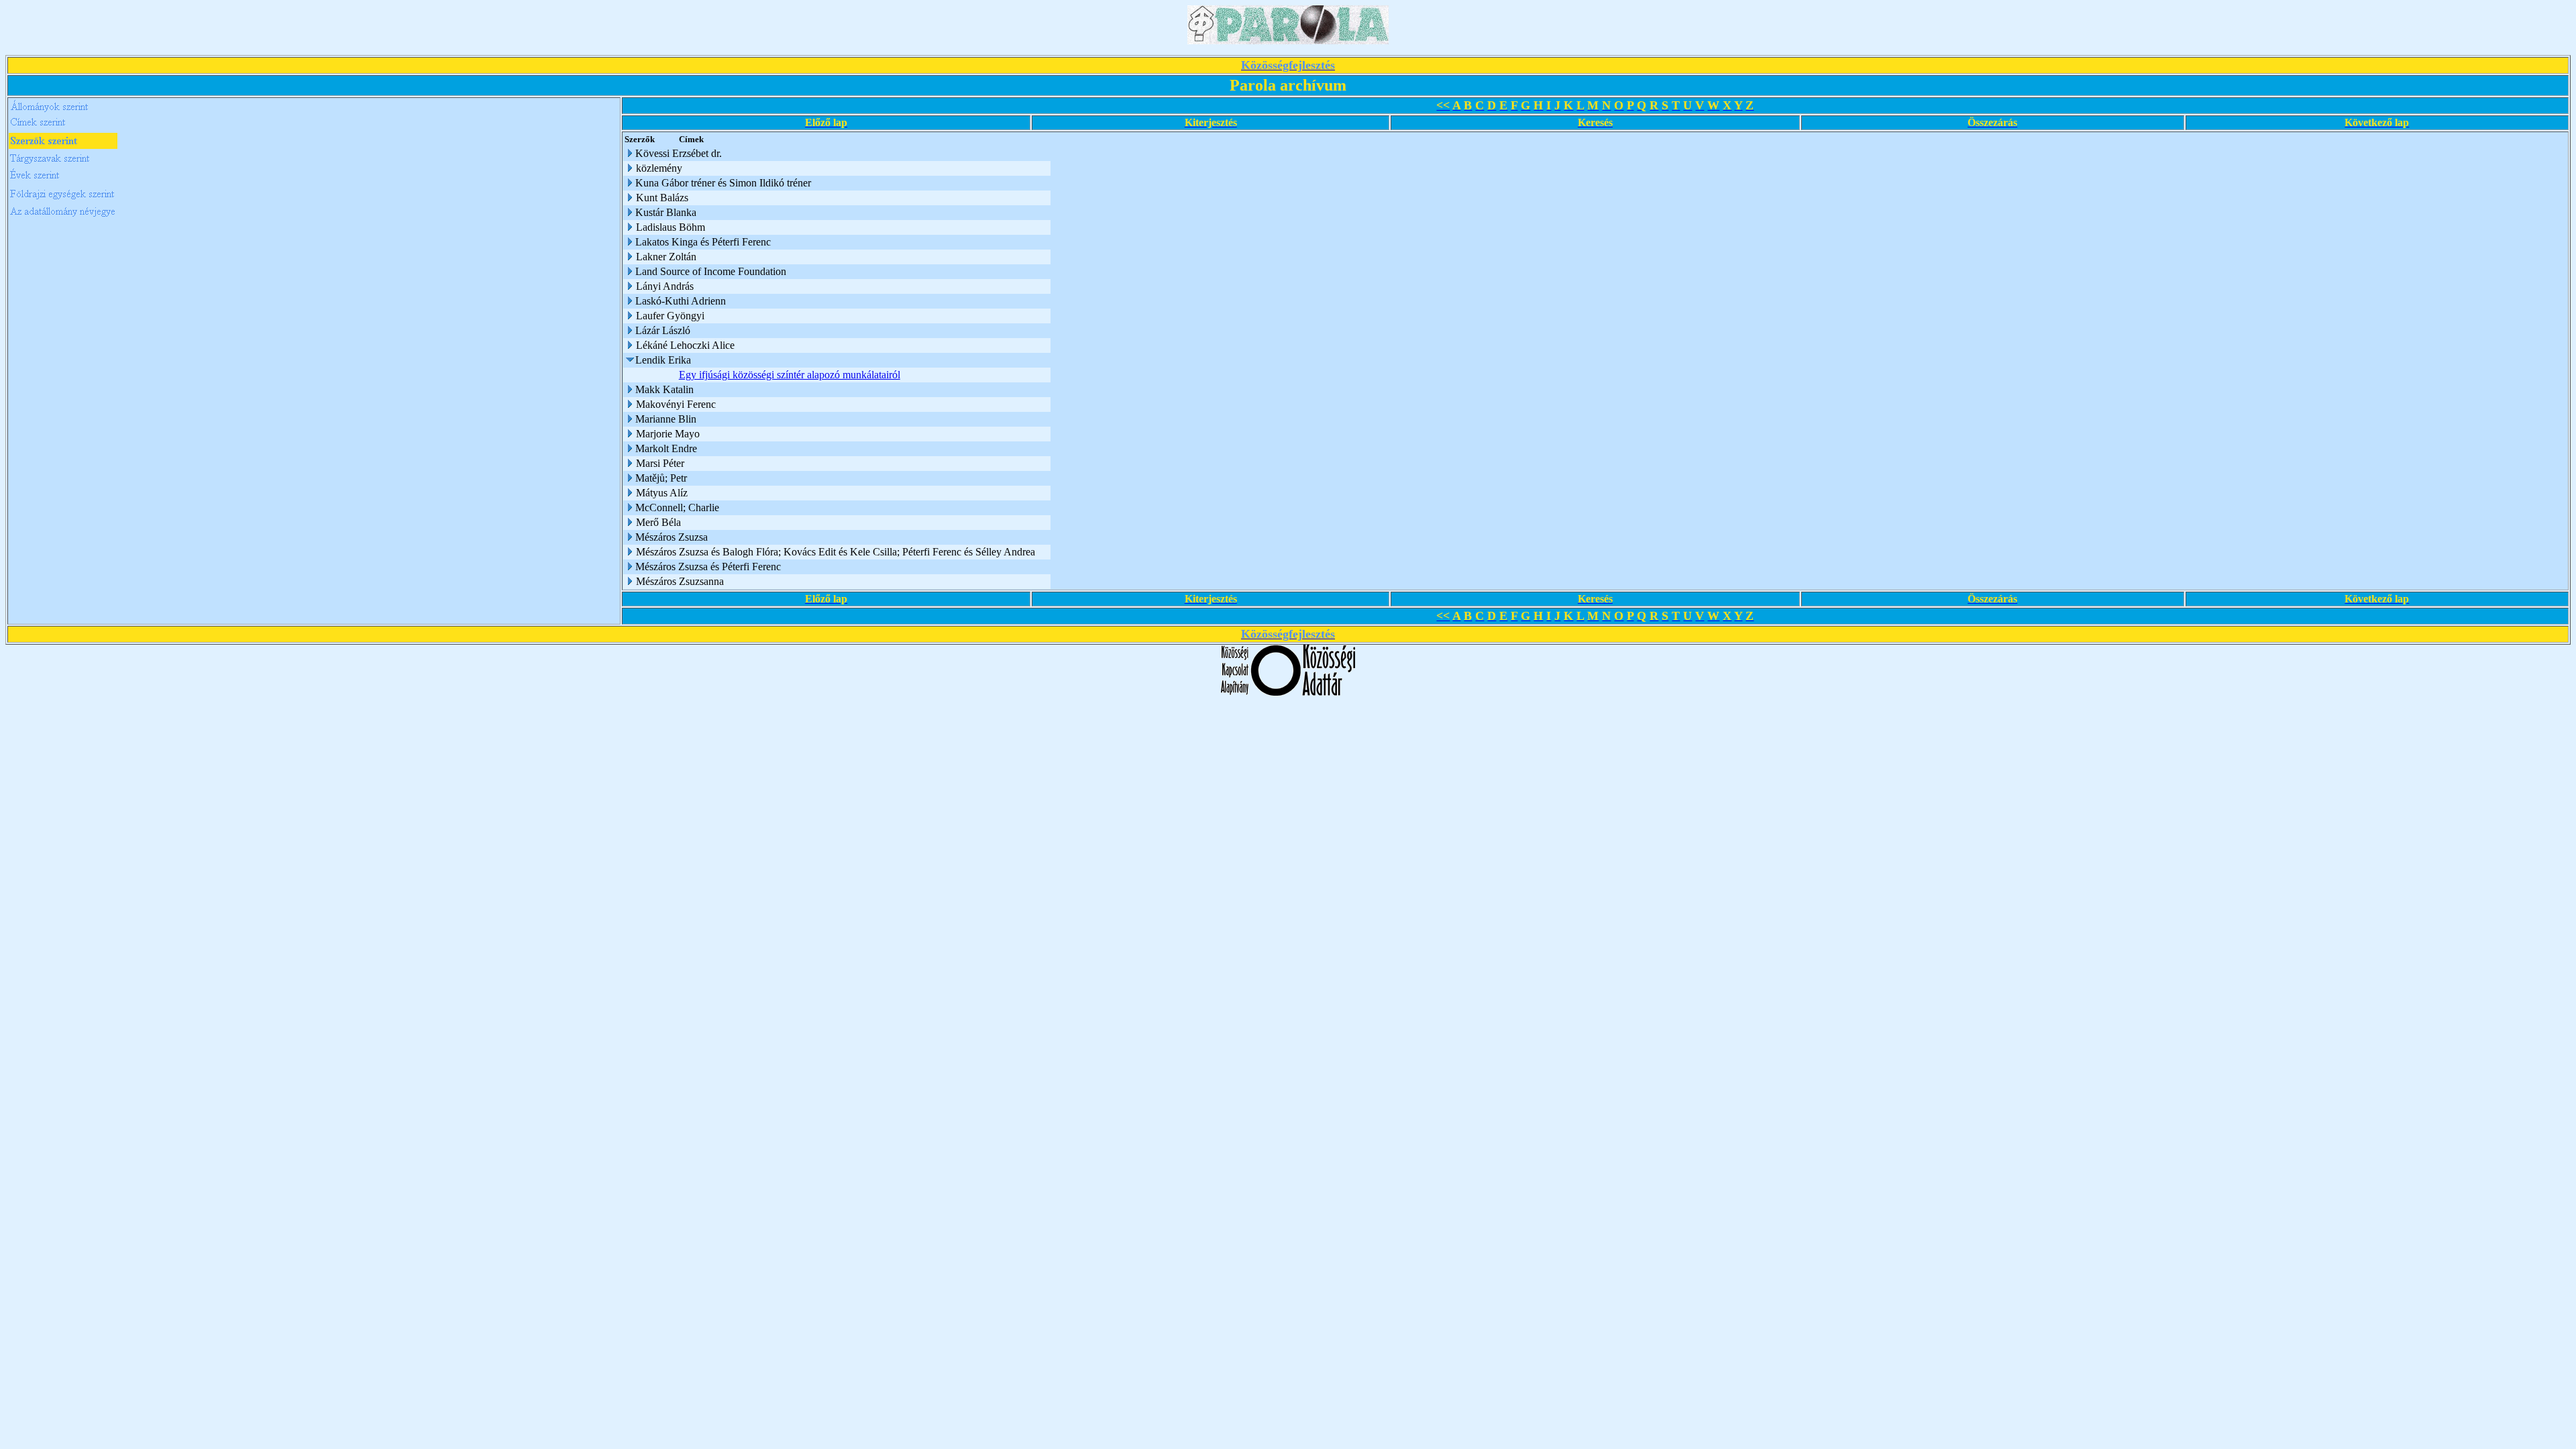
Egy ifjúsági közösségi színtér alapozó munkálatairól (790, 375)
